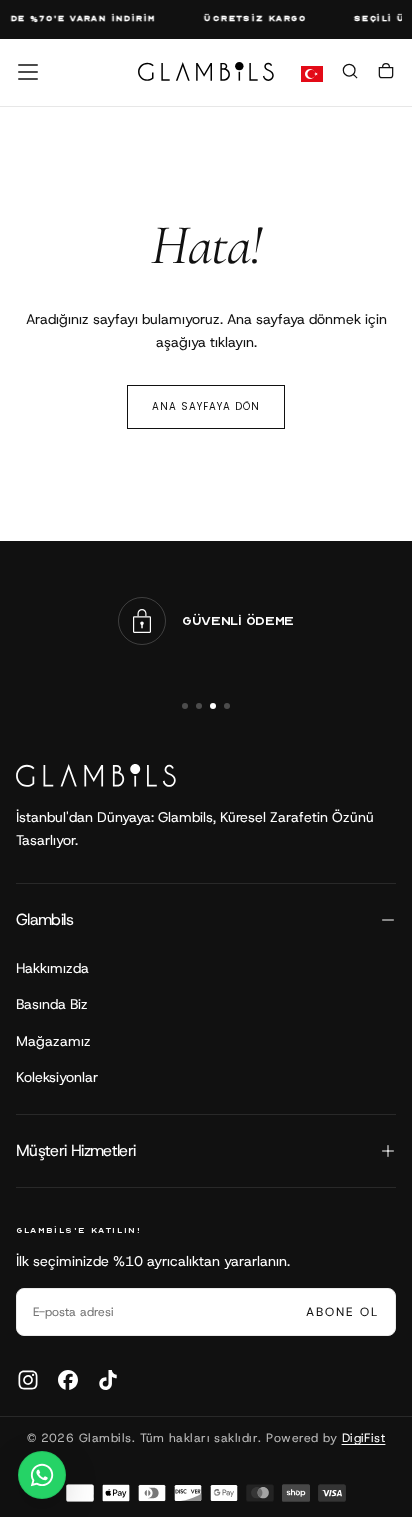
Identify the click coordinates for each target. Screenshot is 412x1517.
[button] (28, 72)
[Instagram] (28, 1380)
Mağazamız (53, 1041)
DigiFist (364, 1438)
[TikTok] (108, 1380)
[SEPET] (386, 74)
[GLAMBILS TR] (96, 775)
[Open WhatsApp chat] (42, 1475)
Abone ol (342, 1312)
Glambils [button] (44, 919)
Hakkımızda (52, 968)
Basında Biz (52, 1004)
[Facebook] (68, 1380)
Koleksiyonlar (57, 1077)
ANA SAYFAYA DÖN (206, 406)
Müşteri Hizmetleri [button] (75, 1150)
